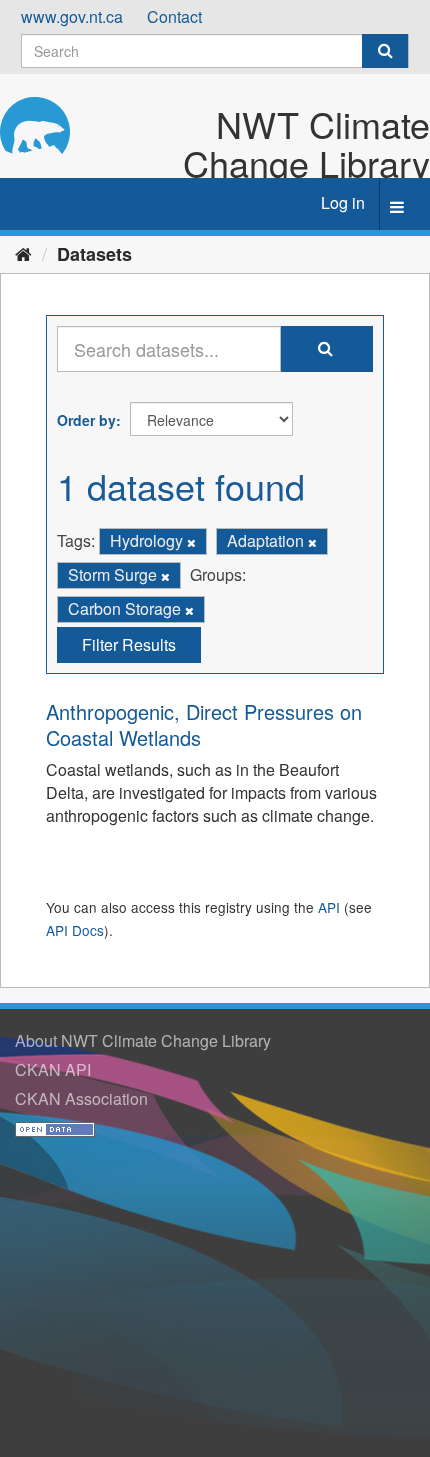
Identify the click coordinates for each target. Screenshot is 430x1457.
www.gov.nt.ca (72, 16)
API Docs (75, 930)
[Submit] (385, 51)
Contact (174, 16)
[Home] (23, 253)
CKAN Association (81, 1098)
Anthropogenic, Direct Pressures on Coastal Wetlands (204, 724)
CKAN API (53, 1069)
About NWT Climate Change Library (143, 1040)
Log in (343, 202)
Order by (86, 420)
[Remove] (191, 542)
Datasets (94, 254)
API (329, 907)
